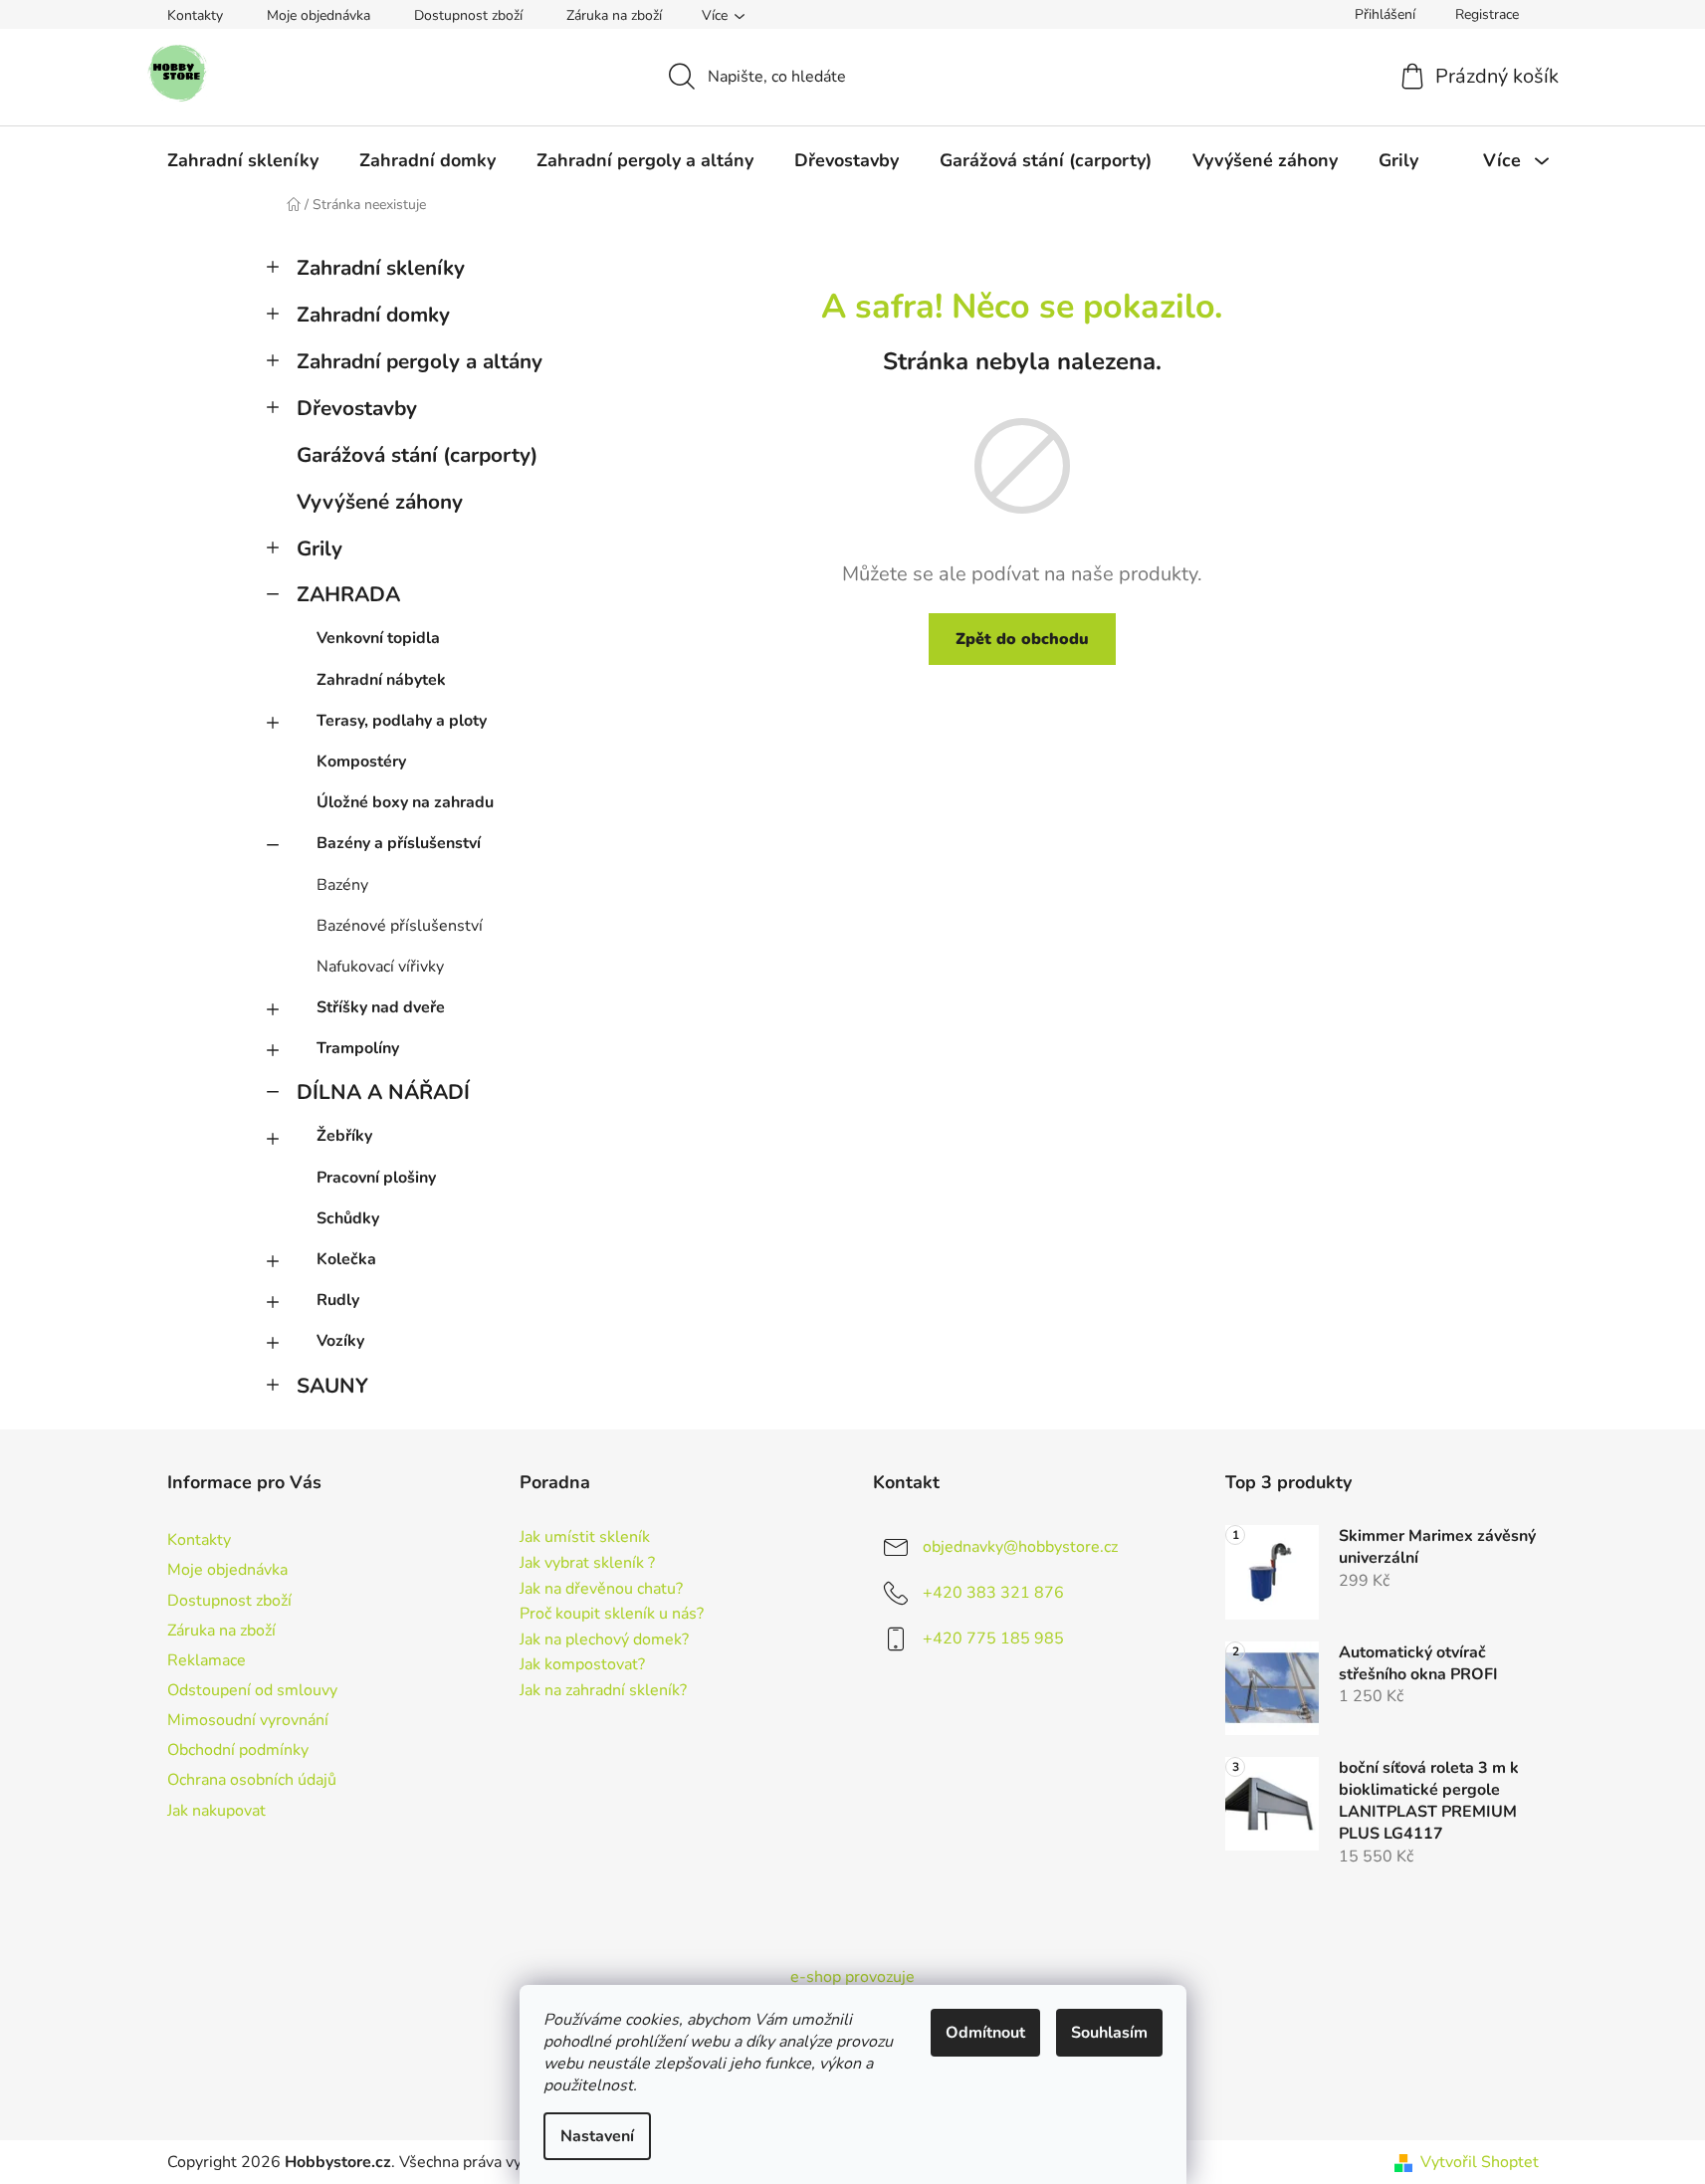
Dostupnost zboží (468, 15)
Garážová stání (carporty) (417, 455)
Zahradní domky (373, 315)
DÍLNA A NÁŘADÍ (383, 1092)
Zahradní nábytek (381, 680)
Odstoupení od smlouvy (252, 1690)
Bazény (342, 885)
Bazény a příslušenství (399, 843)
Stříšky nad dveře (381, 1007)
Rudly (338, 1300)
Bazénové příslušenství (400, 926)
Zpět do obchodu (1022, 639)
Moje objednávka (319, 15)
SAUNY (332, 1386)
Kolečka (346, 1259)
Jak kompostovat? (582, 1665)
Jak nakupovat (216, 1811)
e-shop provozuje (852, 1977)
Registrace (1487, 14)
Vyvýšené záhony (380, 502)
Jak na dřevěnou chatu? (601, 1590)
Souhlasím (1109, 2033)
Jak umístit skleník (585, 1538)
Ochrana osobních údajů (252, 1780)
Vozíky (340, 1341)
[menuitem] (243, 160)
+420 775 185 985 (993, 1638)
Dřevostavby (357, 408)
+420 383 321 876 (993, 1593)
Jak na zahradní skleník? (603, 1691)
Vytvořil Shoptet (1480, 2162)
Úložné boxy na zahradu (405, 802)
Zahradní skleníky (381, 268)
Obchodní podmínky (238, 1750)
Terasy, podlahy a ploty (402, 721)
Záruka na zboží (614, 15)
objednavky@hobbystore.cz (1020, 1547)
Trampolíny (358, 1048)
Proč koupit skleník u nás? (612, 1615)
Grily (320, 548)
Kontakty (195, 15)
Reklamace (207, 1660)
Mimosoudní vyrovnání (248, 1720)
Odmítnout (985, 2033)
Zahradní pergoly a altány (420, 361)
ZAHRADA (348, 594)
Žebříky (344, 1136)
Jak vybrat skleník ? (587, 1564)
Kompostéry (361, 762)
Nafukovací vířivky (380, 967)
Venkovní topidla (378, 638)
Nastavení (597, 2136)
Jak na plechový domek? (604, 1640)
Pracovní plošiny (376, 1178)
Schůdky (348, 1218)
